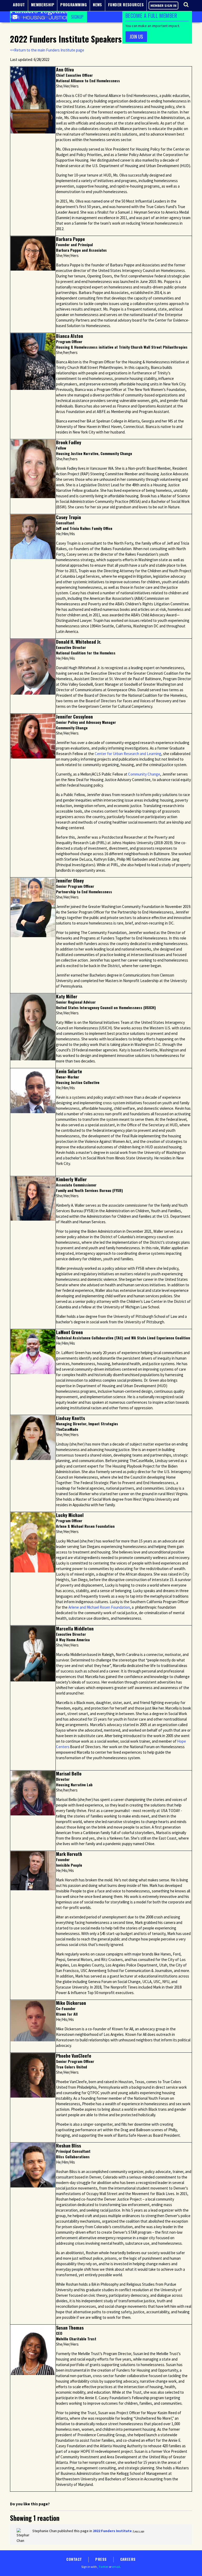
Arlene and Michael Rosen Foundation (99, 1607)
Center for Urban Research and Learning (128, 754)
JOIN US (136, 37)
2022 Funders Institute (112, 2531)
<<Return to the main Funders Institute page (47, 50)
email (116, 2567)
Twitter (103, 2567)
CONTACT (74, 2559)
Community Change (144, 774)
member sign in (163, 6)
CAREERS (128, 2559)
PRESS (101, 2559)
